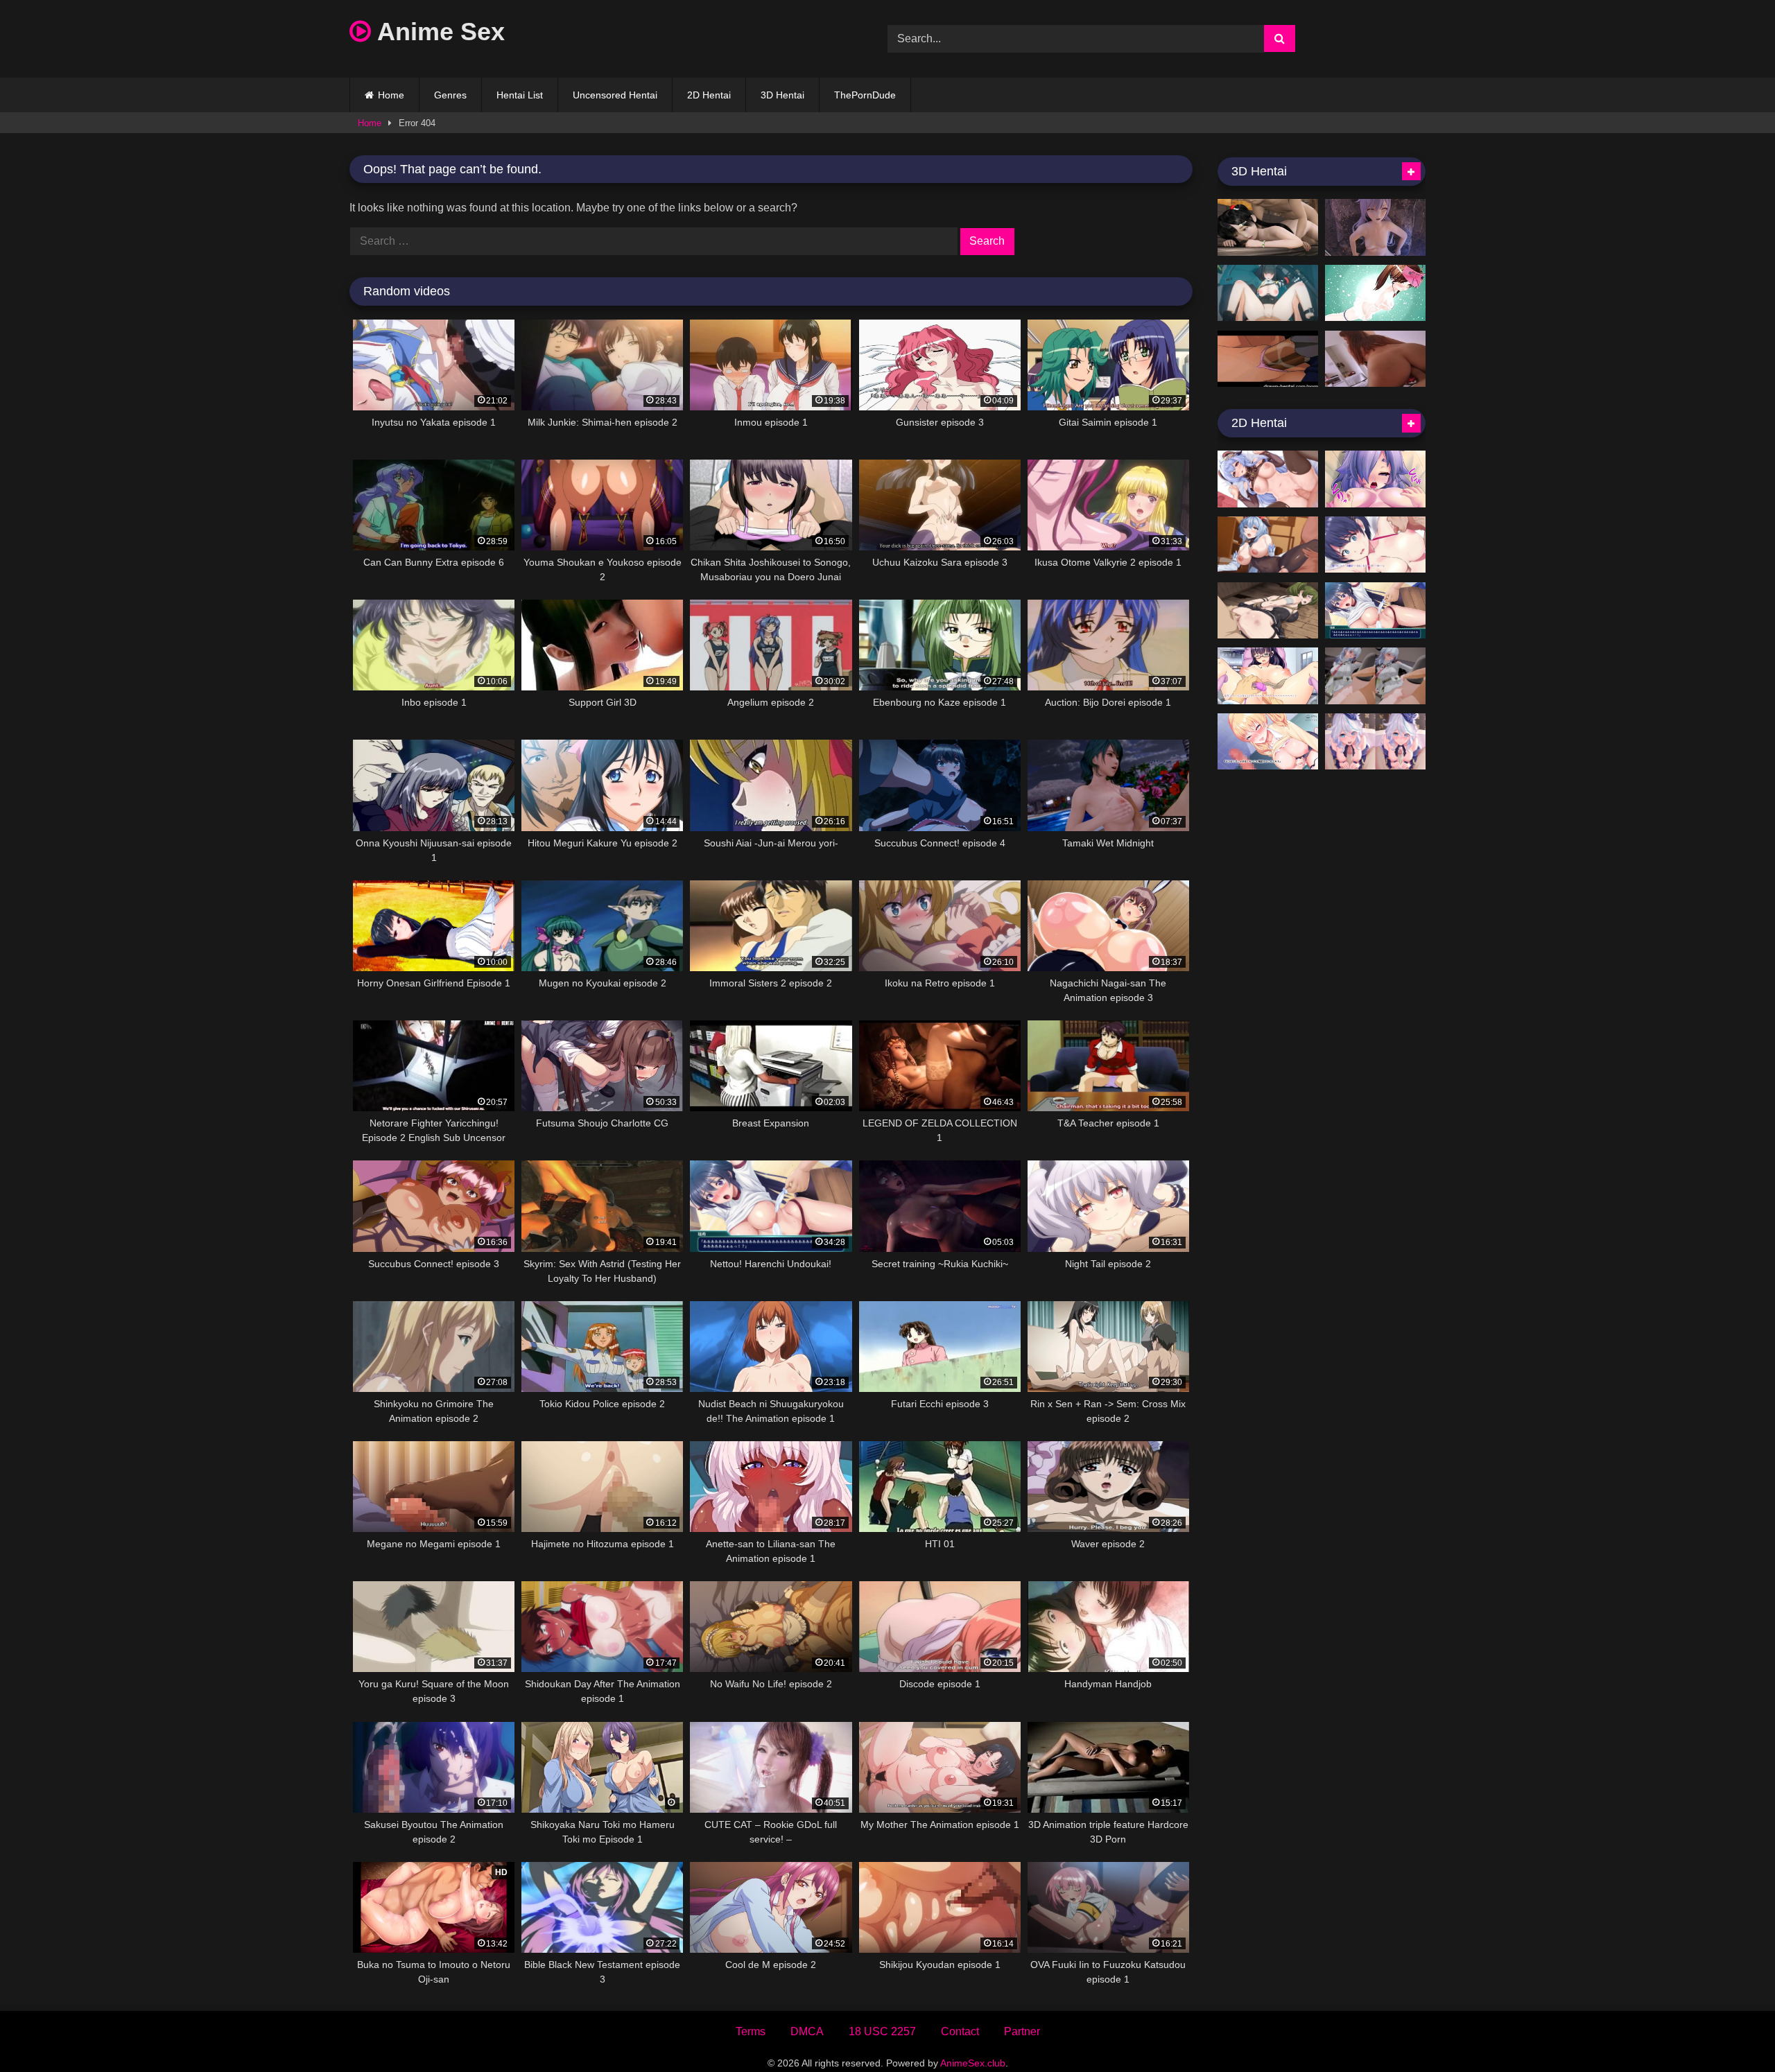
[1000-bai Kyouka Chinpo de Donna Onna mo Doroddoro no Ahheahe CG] (1268, 742)
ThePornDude (865, 95)
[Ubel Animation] (1268, 611)
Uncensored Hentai (615, 95)
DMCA (807, 2031)
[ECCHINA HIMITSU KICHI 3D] (1268, 227)
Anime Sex (438, 32)
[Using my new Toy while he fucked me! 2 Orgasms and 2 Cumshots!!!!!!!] (1375, 359)
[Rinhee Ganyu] (1268, 545)
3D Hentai (782, 95)
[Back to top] (1732, 2031)
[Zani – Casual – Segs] (1375, 676)
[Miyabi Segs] (1268, 293)
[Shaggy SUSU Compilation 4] (1268, 479)
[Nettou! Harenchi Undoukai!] (1375, 611)
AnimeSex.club (973, 2063)
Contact (960, 2031)
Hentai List (520, 95)
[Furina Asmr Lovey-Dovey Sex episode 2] (1375, 742)
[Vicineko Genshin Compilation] (1375, 227)
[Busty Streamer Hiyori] (1375, 479)
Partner (1022, 2031)
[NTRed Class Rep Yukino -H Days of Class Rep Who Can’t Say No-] (1268, 676)
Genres (450, 95)
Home (391, 95)
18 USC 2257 (882, 2031)
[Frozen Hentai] (1268, 359)
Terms (751, 2031)
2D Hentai (709, 95)
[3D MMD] (1375, 293)
